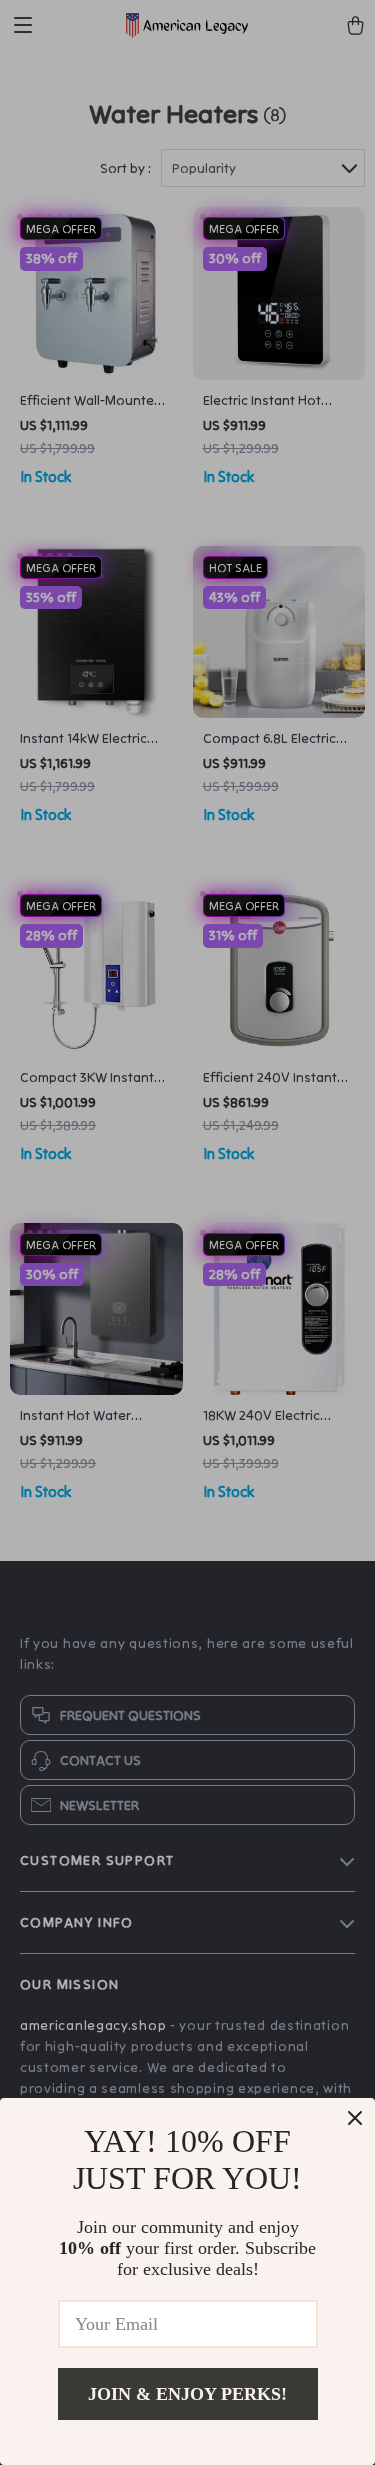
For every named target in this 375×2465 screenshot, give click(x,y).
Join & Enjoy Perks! (187, 2394)
